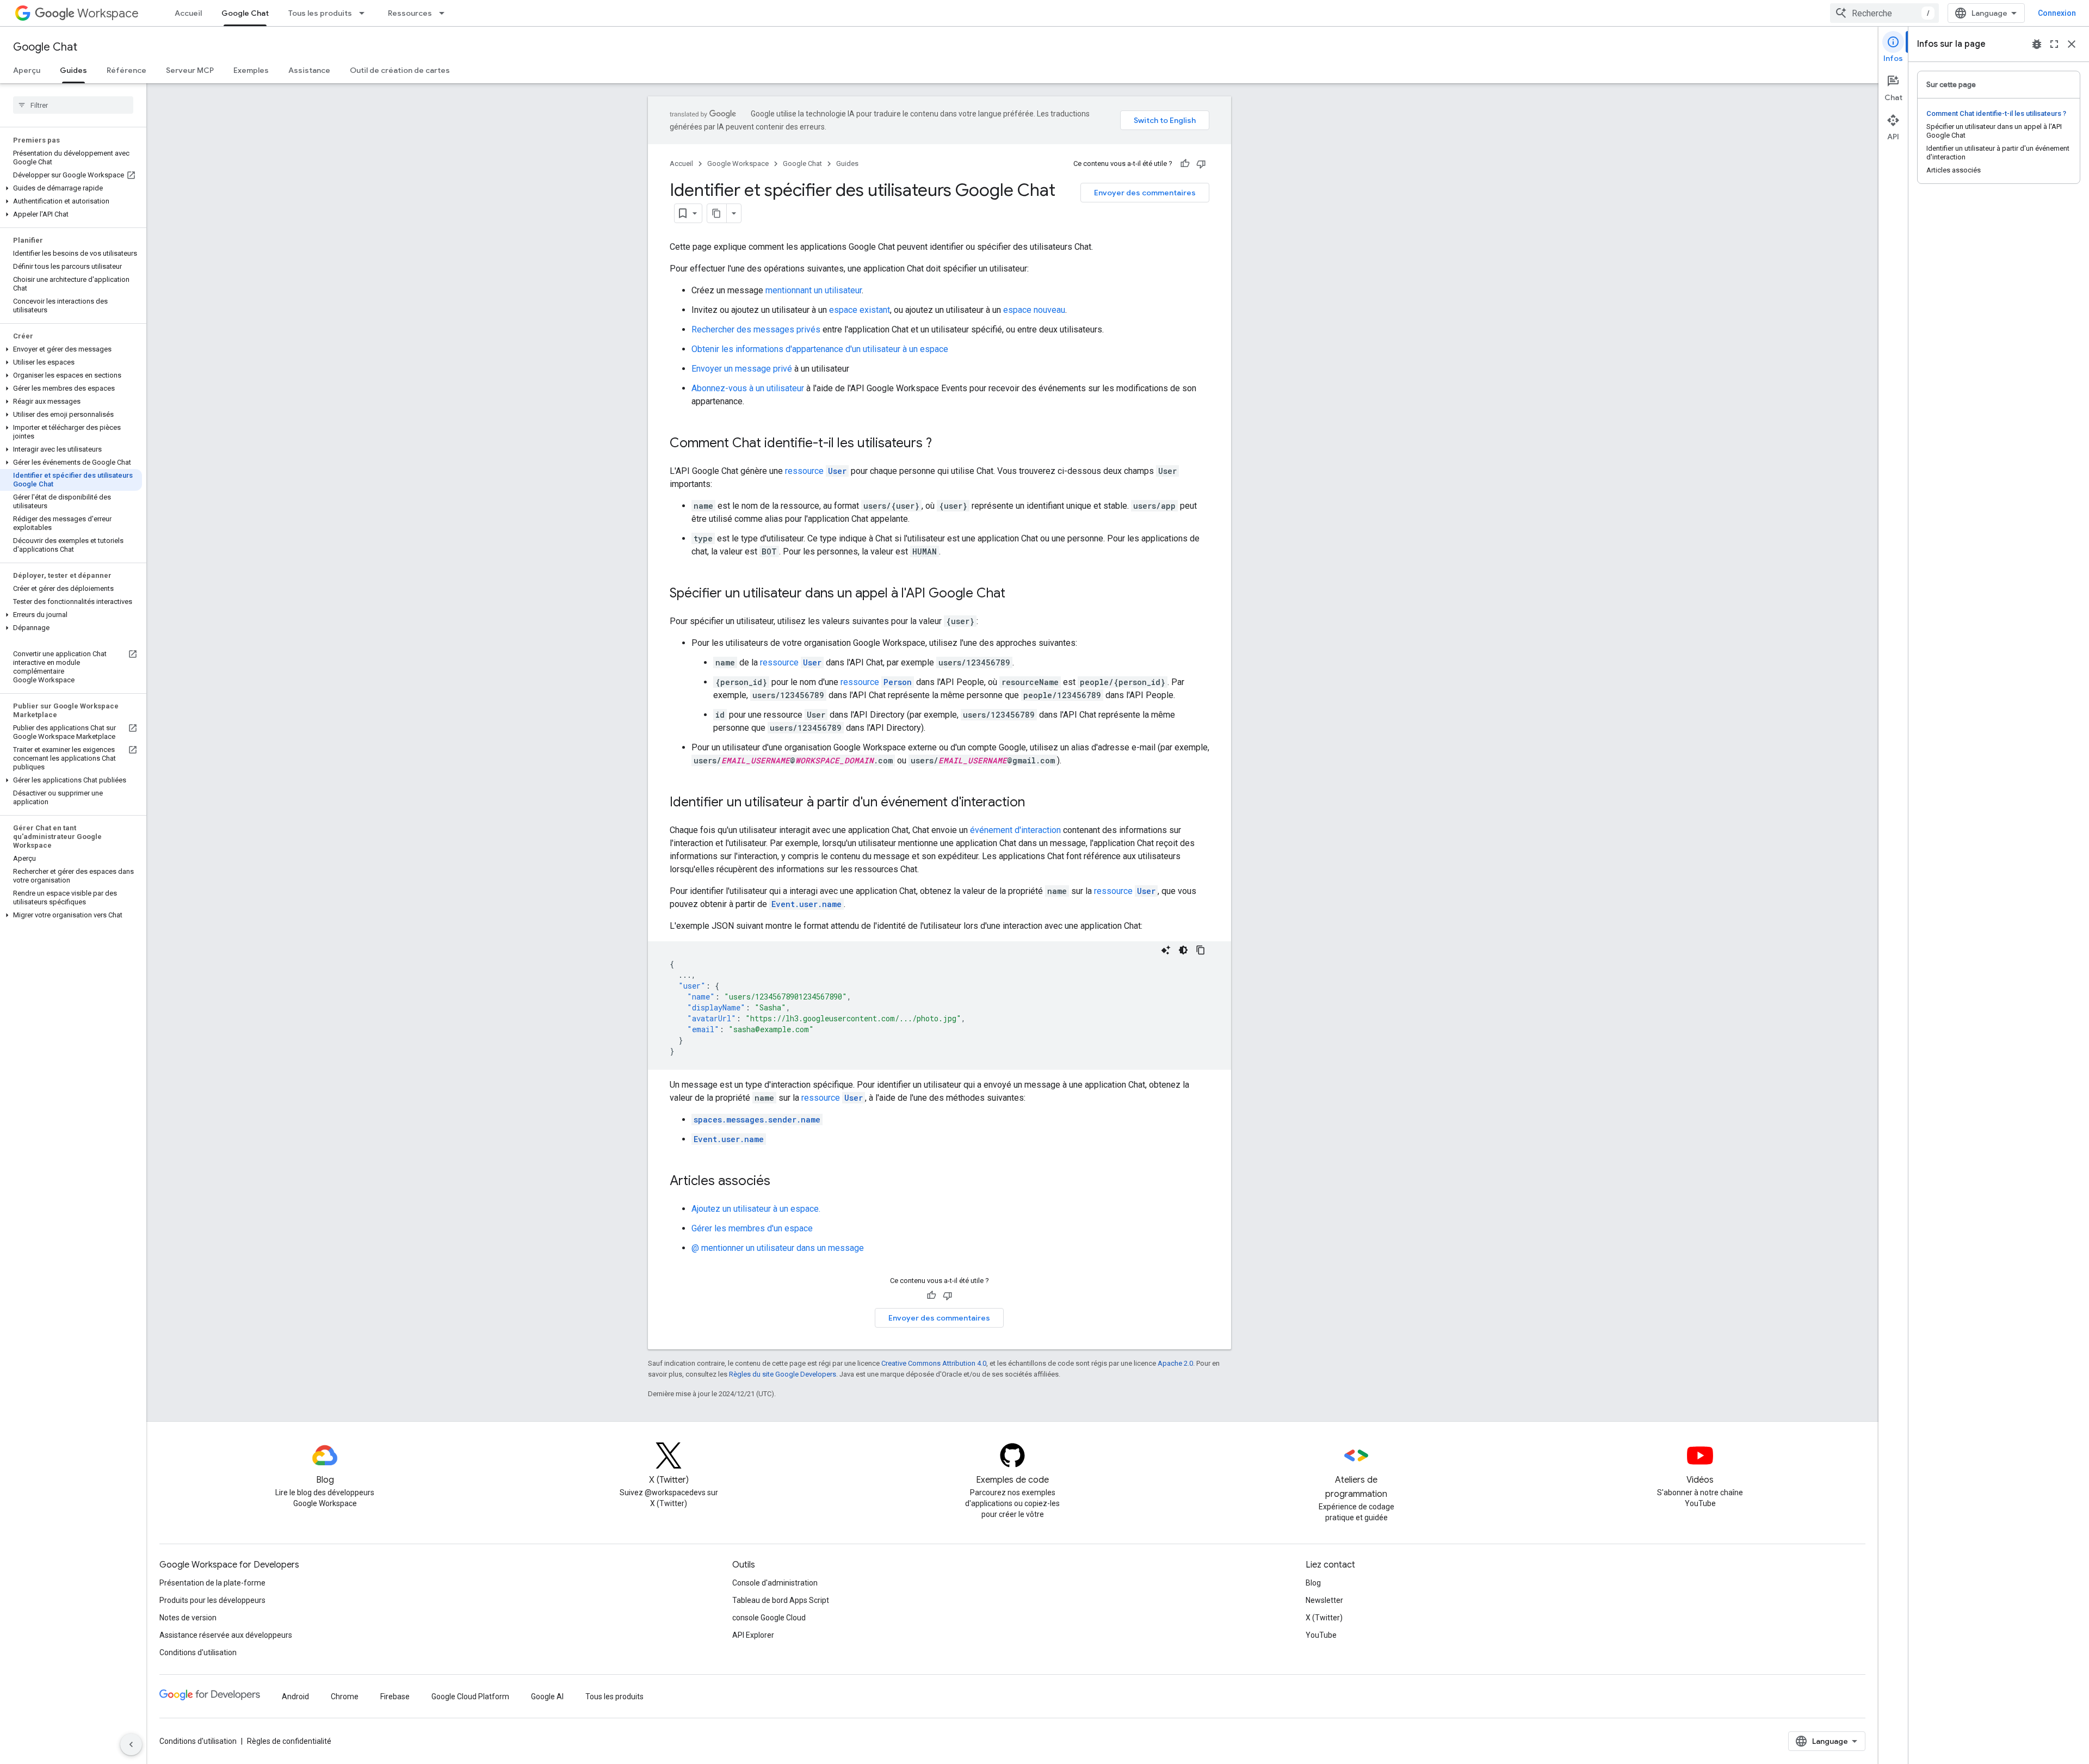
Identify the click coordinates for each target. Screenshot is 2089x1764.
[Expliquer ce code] (1166, 950)
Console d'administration (775, 1583)
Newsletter (1324, 1600)
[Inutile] (1201, 164)
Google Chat (245, 13)
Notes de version (188, 1618)
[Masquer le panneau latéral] (131, 1744)
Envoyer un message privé (742, 369)
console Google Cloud (769, 1618)
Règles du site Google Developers (783, 1374)
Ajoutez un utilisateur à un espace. (756, 1209)
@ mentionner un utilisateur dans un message (778, 1248)
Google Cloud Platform (470, 1697)
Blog (1313, 1583)
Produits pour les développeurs (212, 1600)
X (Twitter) (1324, 1618)
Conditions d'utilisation (198, 1652)
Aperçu (27, 70)
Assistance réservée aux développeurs (226, 1635)
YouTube (1321, 1635)
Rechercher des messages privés (756, 329)
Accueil (188, 13)
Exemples (251, 70)
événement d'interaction (1015, 830)
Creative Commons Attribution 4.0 (934, 1363)
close (2072, 44)
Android (295, 1697)
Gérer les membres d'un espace (752, 1228)
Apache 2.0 (1175, 1363)
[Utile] (1185, 164)
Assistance (309, 70)
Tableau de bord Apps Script (781, 1600)
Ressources (410, 13)
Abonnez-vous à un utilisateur (748, 388)
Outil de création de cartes (400, 70)
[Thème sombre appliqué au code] (1183, 950)
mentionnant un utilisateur (814, 290)
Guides (73, 70)
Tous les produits (320, 13)
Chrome (345, 1697)
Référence (126, 70)
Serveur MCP (190, 70)
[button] (71, 188)
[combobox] (1884, 13)
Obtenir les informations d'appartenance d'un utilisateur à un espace (820, 349)
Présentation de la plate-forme (212, 1583)
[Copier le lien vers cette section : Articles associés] (781, 1182)
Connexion (2057, 13)
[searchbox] (73, 105)
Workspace (108, 13)
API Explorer (753, 1635)
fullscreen (2054, 44)
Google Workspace (738, 164)
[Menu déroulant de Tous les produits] (365, 13)
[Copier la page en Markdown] (717, 213)
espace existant (860, 310)
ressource (816, 471)
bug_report (2037, 44)
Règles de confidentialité (289, 1741)
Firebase (395, 1697)
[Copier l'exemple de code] (1201, 950)
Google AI (547, 1697)
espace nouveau (1034, 310)
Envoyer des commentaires (1145, 193)
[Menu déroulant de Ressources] (445, 13)
